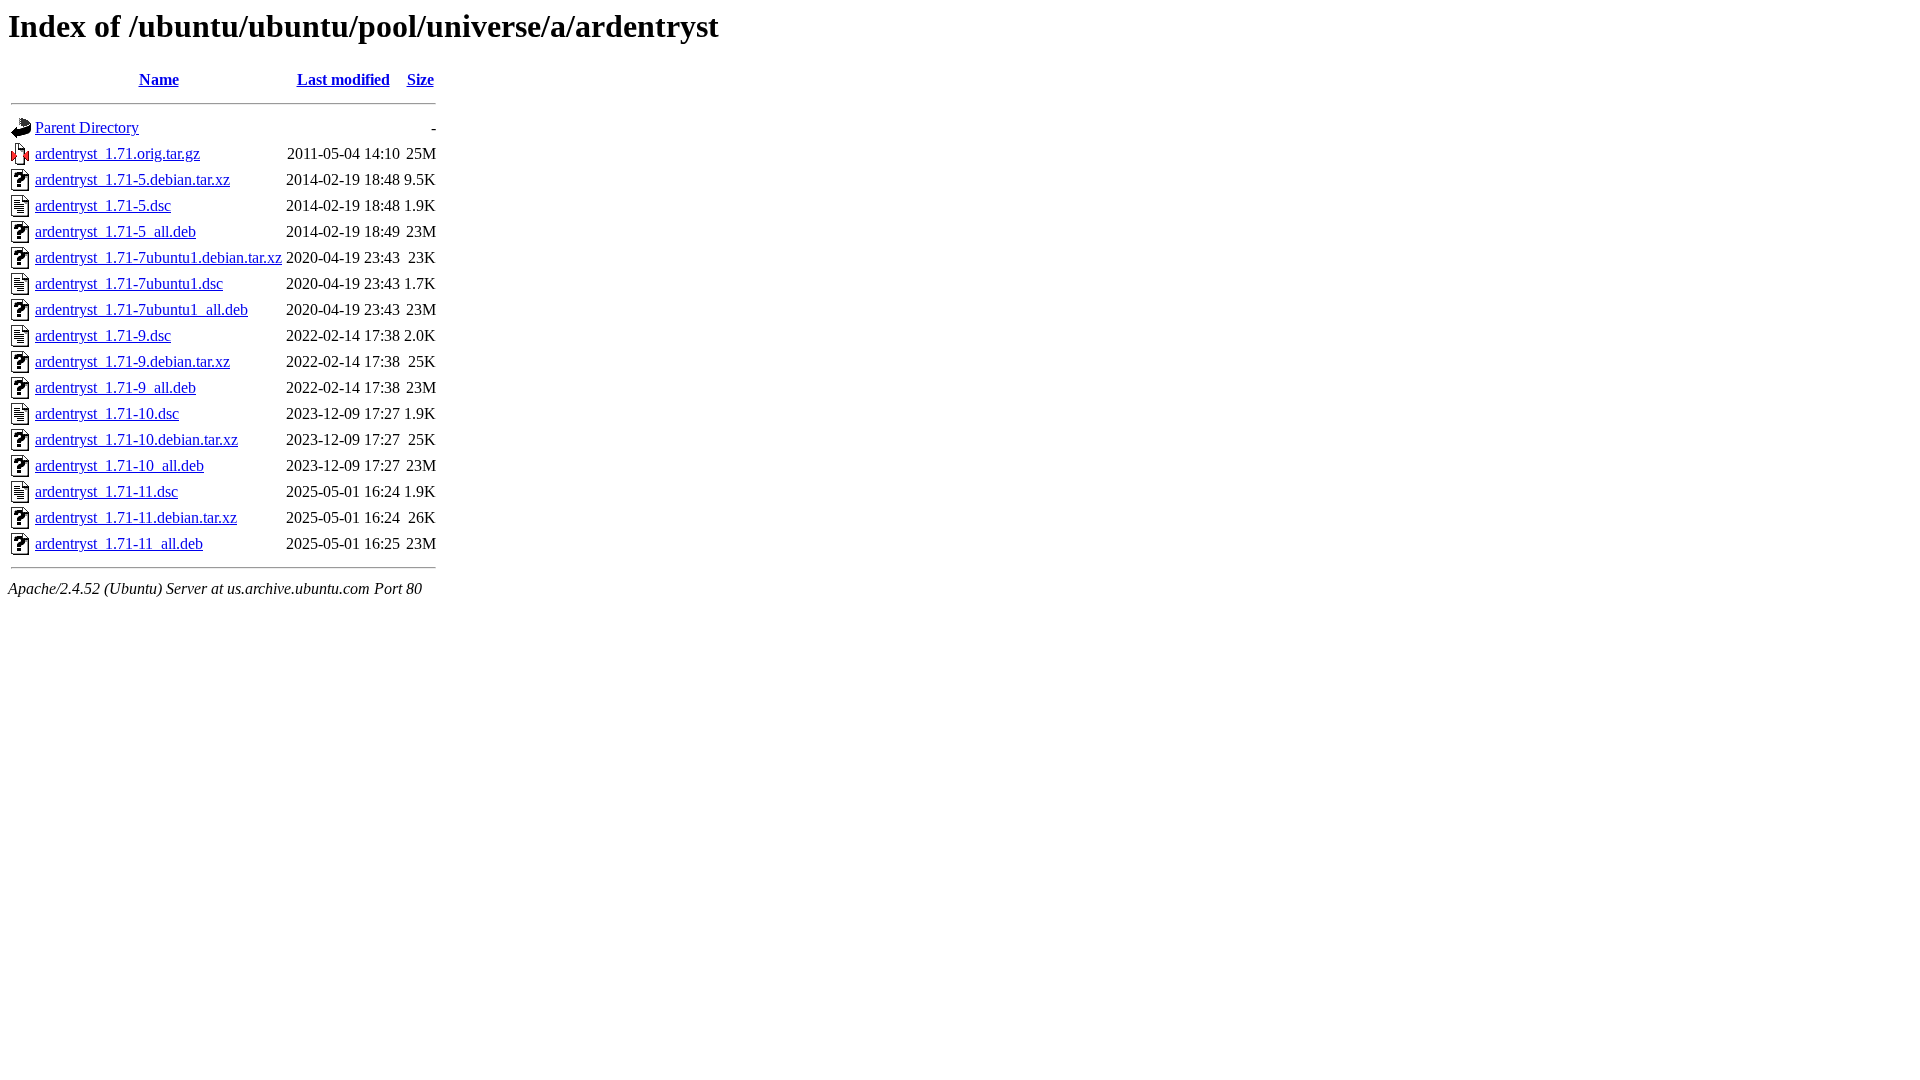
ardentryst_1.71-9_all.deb (115, 387)
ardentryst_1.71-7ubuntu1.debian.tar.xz (158, 257)
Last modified (343, 79)
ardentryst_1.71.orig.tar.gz (117, 153)
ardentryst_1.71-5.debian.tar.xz (132, 179)
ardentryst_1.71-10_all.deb (119, 465)
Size (420, 79)
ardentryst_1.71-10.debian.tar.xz (136, 439)
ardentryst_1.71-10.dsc (107, 413)
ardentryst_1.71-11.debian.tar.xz (136, 517)
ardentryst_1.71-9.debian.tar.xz (132, 361)
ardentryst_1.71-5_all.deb (115, 231)
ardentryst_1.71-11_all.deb (119, 543)
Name (159, 79)
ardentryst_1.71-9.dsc (103, 335)
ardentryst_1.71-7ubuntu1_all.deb (141, 309)
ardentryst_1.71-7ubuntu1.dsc (129, 283)
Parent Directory (87, 127)
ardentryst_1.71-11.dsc (106, 491)
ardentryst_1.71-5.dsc (103, 205)
